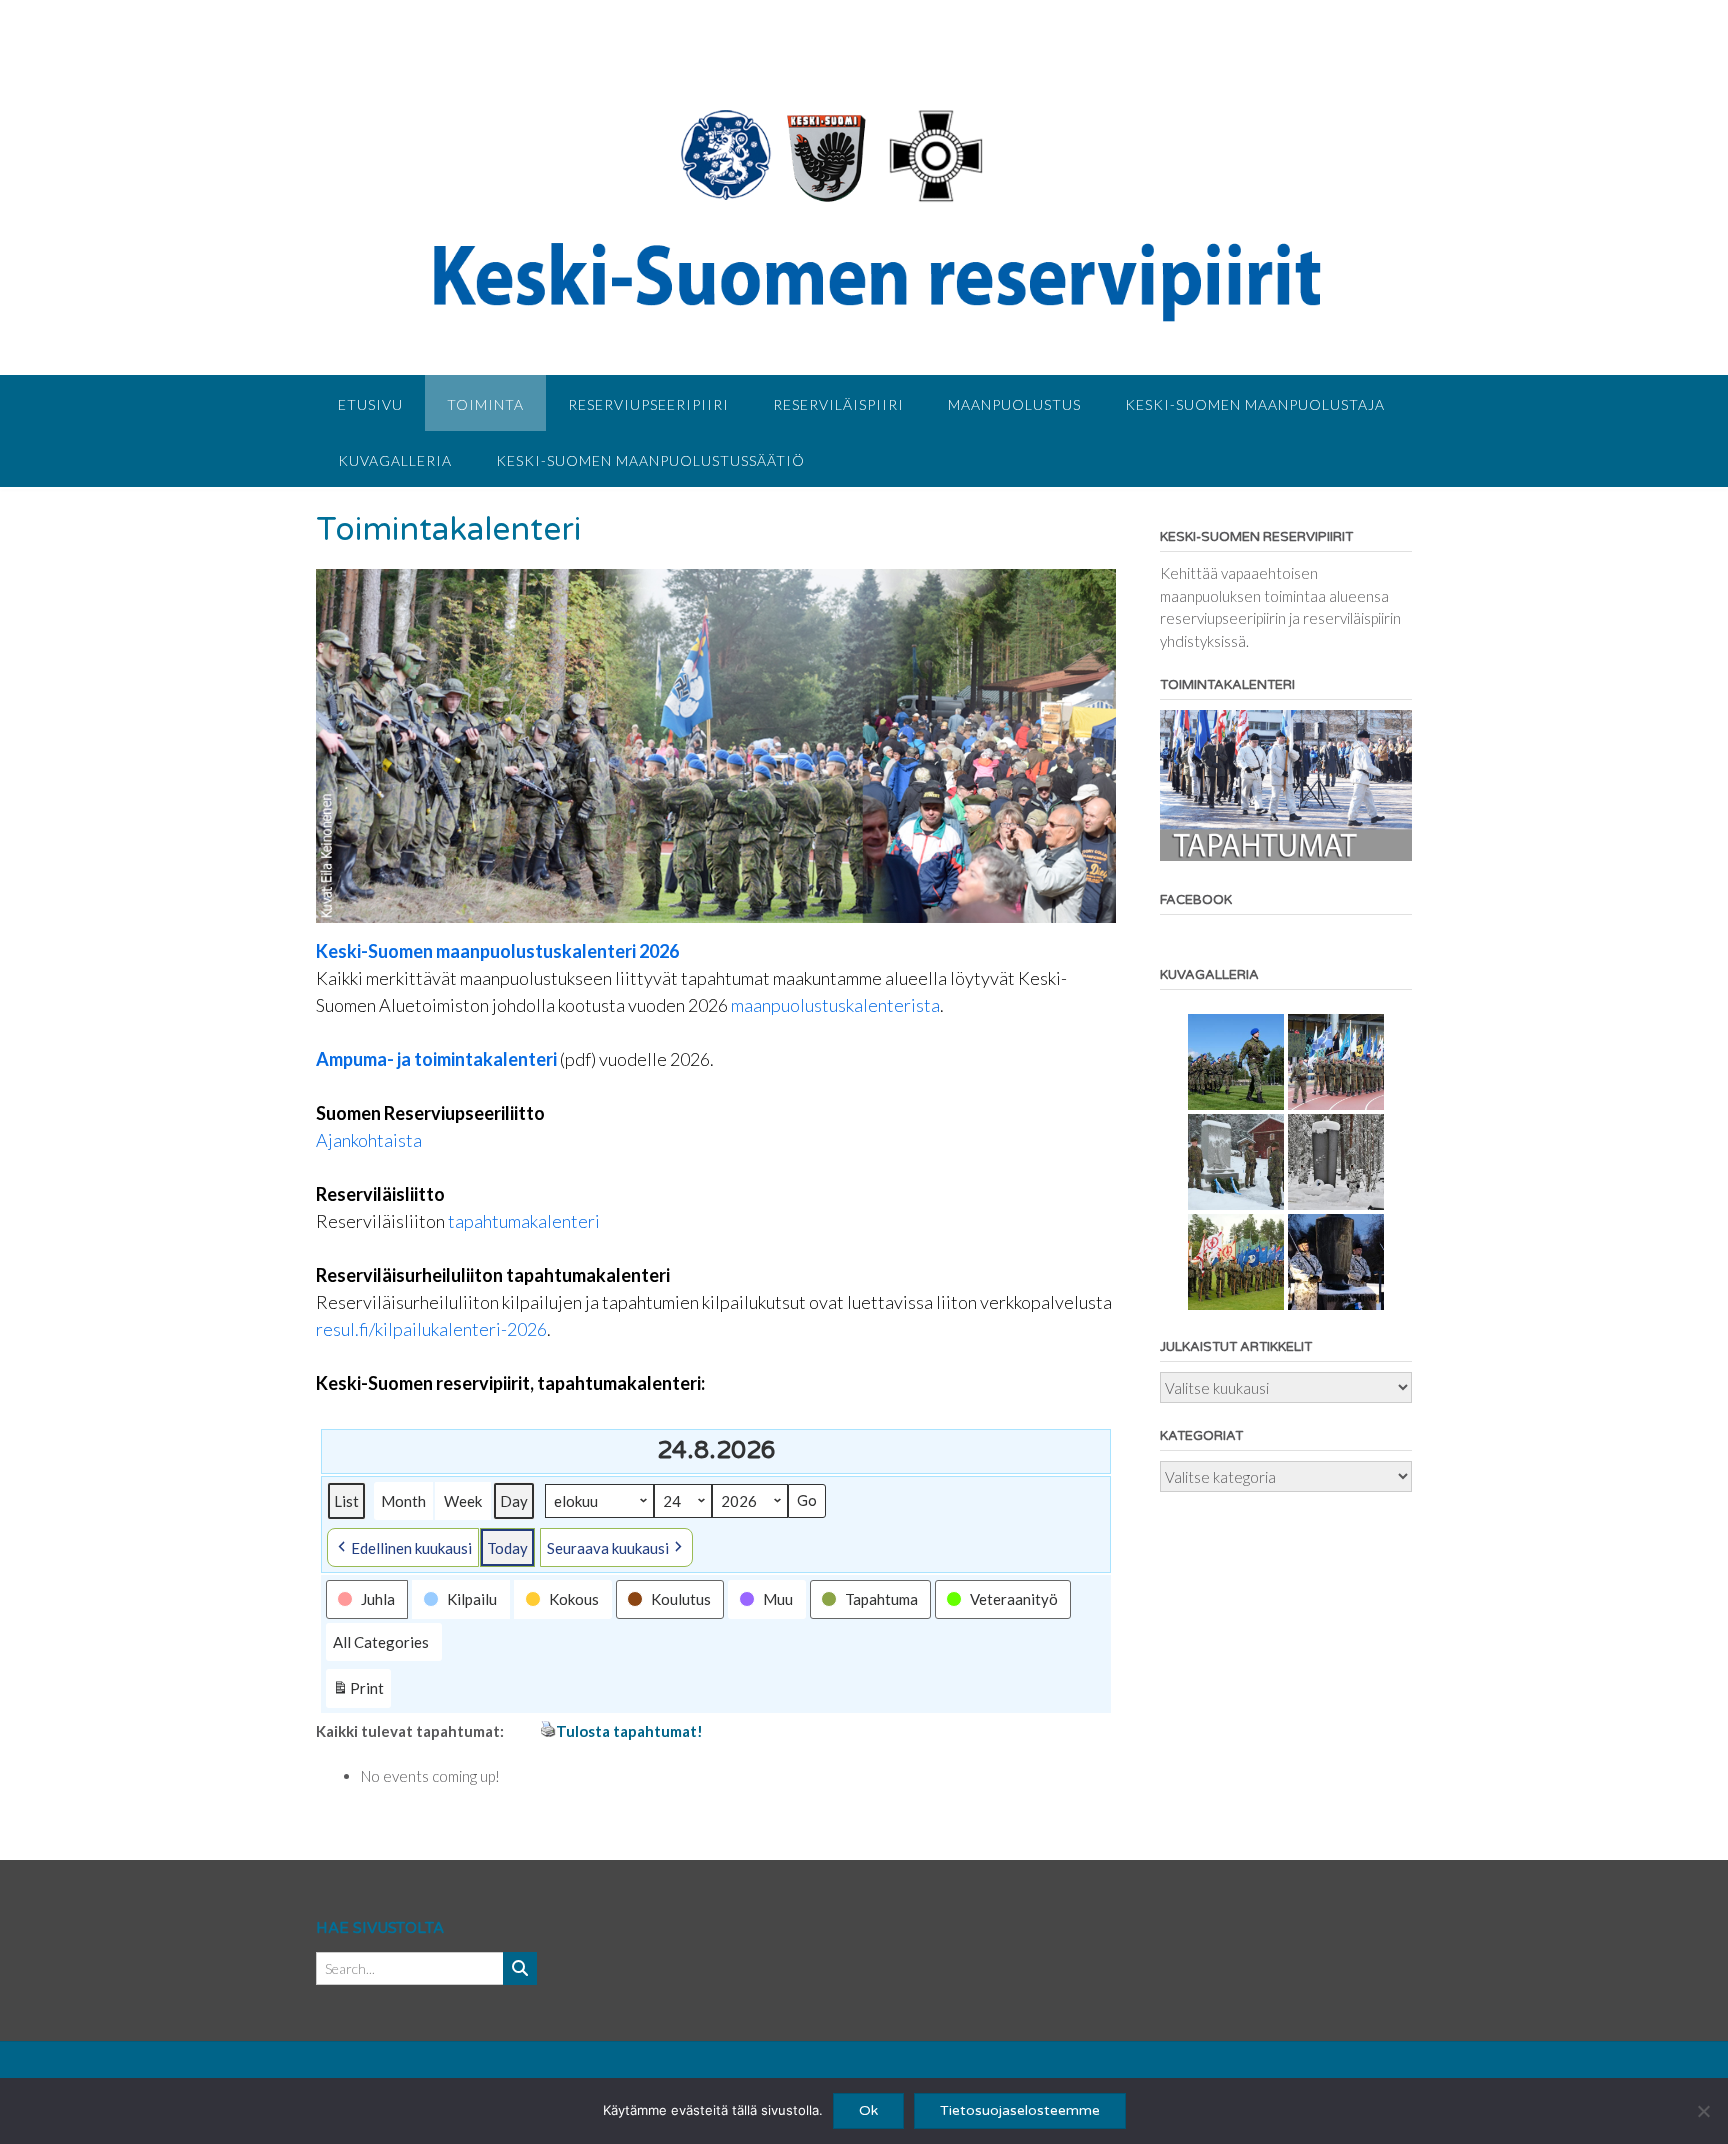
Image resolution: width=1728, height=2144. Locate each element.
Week (463, 1501)
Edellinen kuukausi (411, 1548)
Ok (868, 2110)
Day (514, 1501)
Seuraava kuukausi (608, 1548)
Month (403, 1501)
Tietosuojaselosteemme (1020, 2110)
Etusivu (370, 404)
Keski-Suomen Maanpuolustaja (1255, 404)
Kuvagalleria (395, 460)
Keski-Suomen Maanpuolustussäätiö (650, 460)
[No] (1703, 2111)
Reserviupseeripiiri (648, 404)
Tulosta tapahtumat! (629, 1731)
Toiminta (485, 404)
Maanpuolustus (1014, 404)
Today (507, 1548)
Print (358, 1693)
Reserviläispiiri (838, 404)
